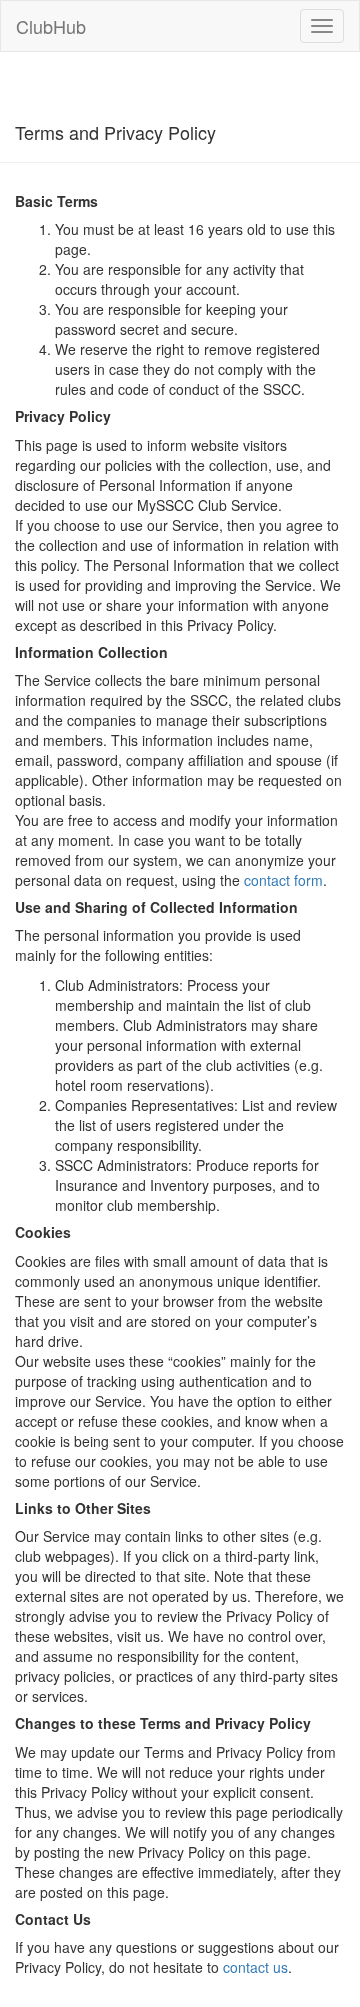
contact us (255, 1967)
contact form (283, 880)
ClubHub (51, 26)
